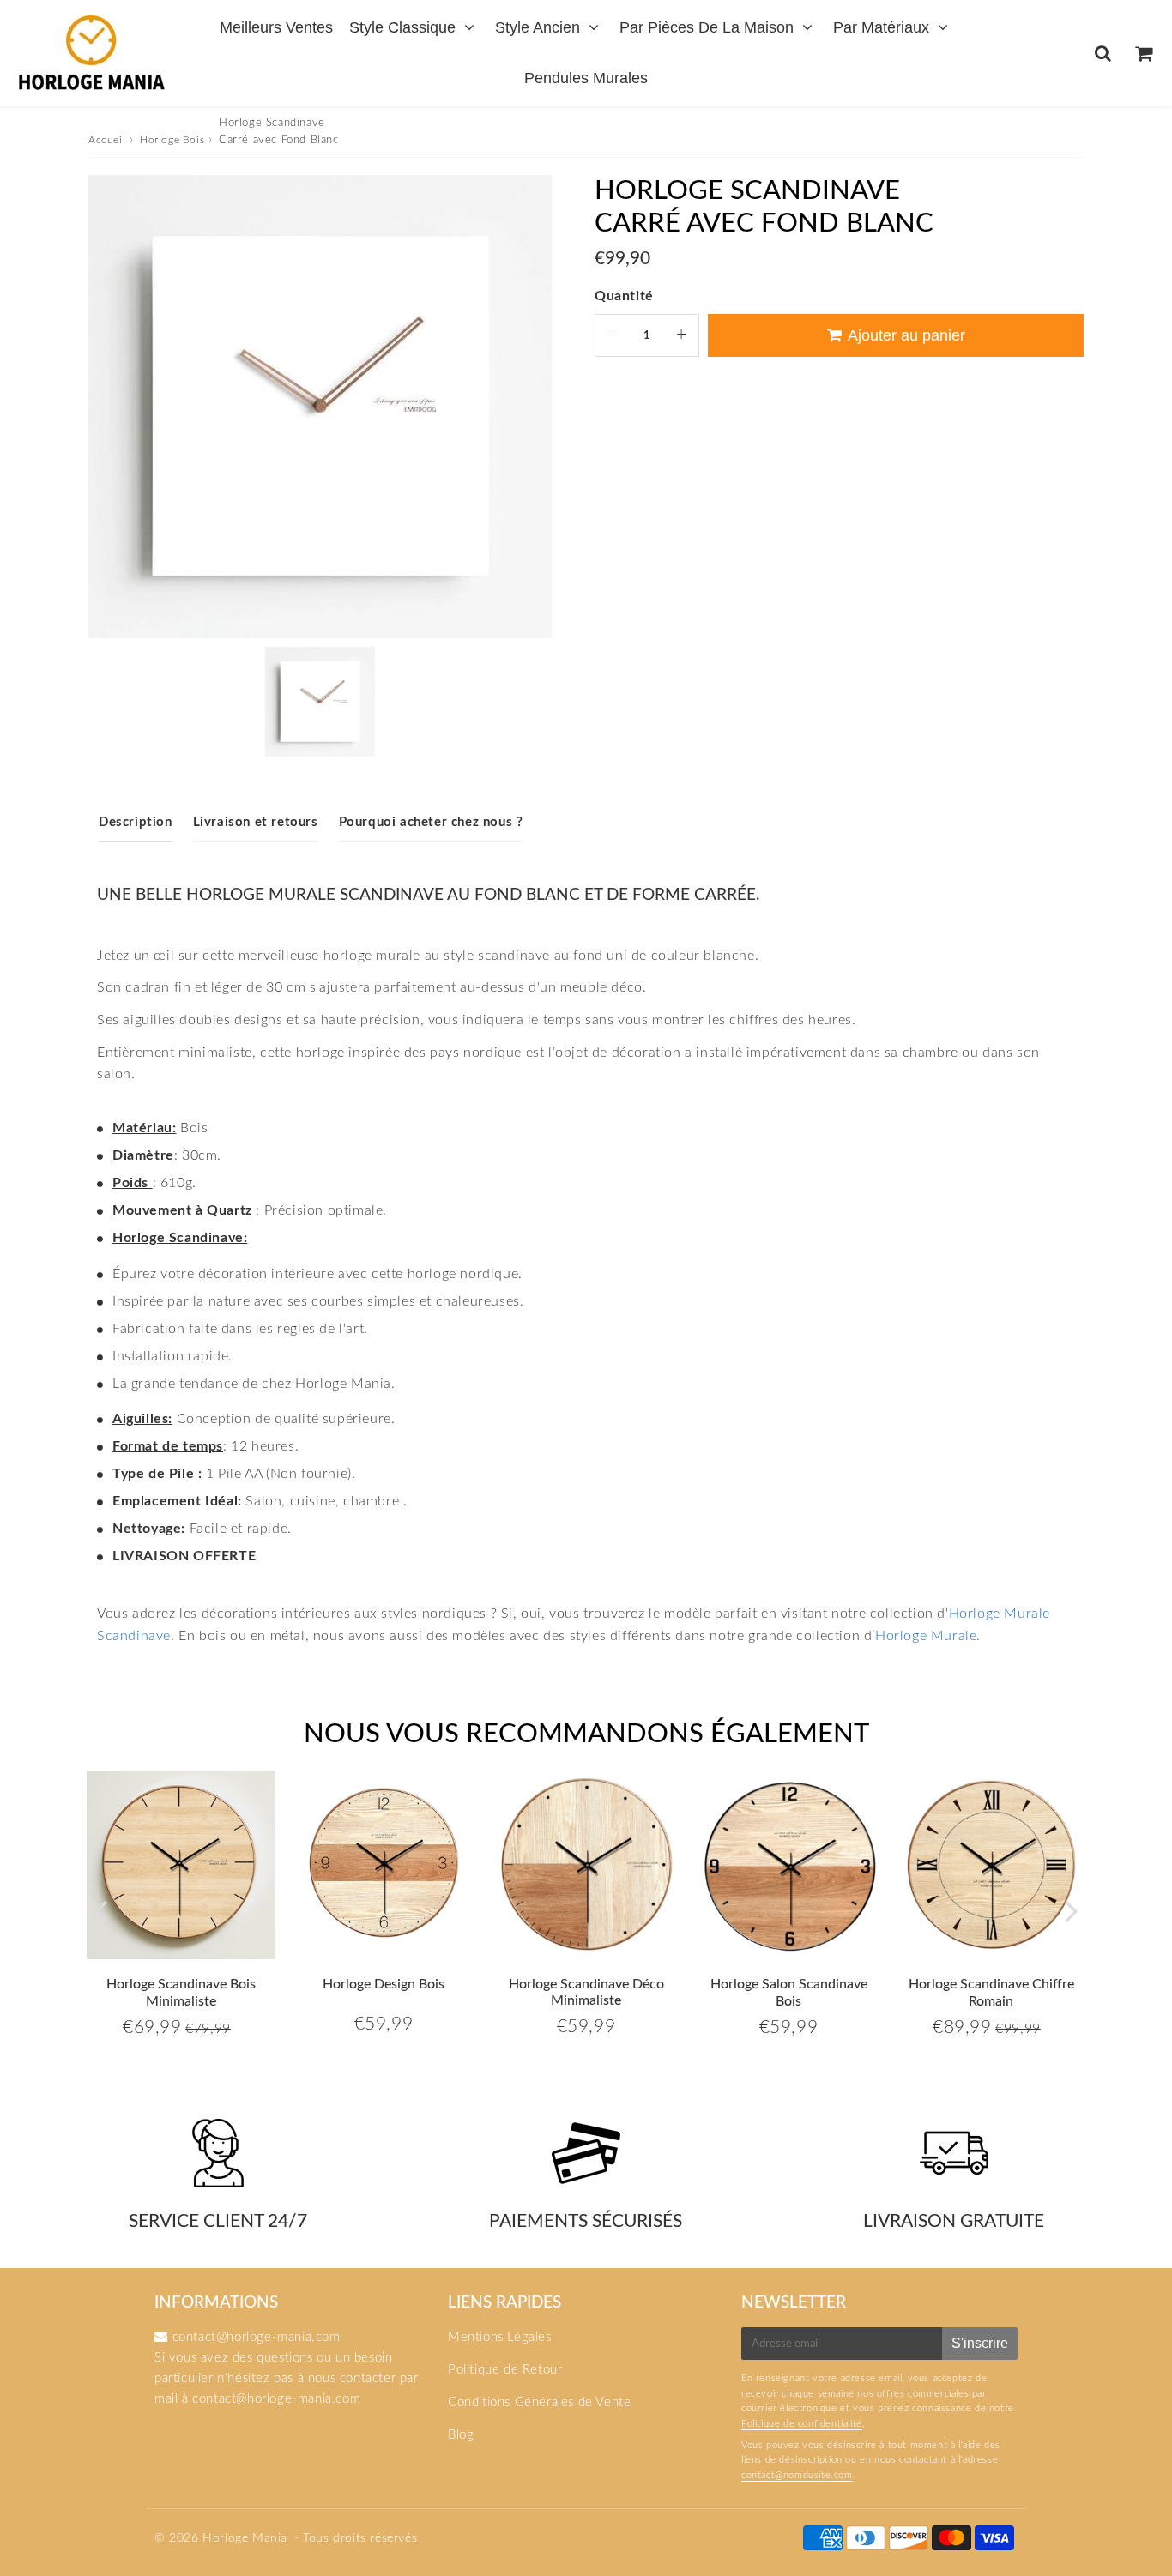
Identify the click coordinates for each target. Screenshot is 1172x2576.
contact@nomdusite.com (797, 2475)
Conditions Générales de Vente (539, 2402)
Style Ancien (538, 27)
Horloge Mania (245, 2538)
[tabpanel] (320, 702)
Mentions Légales (500, 2337)
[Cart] (1143, 53)
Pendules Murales (586, 78)
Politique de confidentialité (802, 2424)
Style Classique (402, 27)
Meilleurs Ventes (276, 27)
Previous (100, 1911)
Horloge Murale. (928, 1636)
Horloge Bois (172, 140)
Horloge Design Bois (384, 1984)
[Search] (1103, 53)
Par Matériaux (881, 27)
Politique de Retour (505, 2370)
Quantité (624, 296)
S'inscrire (980, 2343)
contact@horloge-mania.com (276, 2399)
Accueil (107, 140)
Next (1072, 1911)
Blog (461, 2435)
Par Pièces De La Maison (707, 27)
